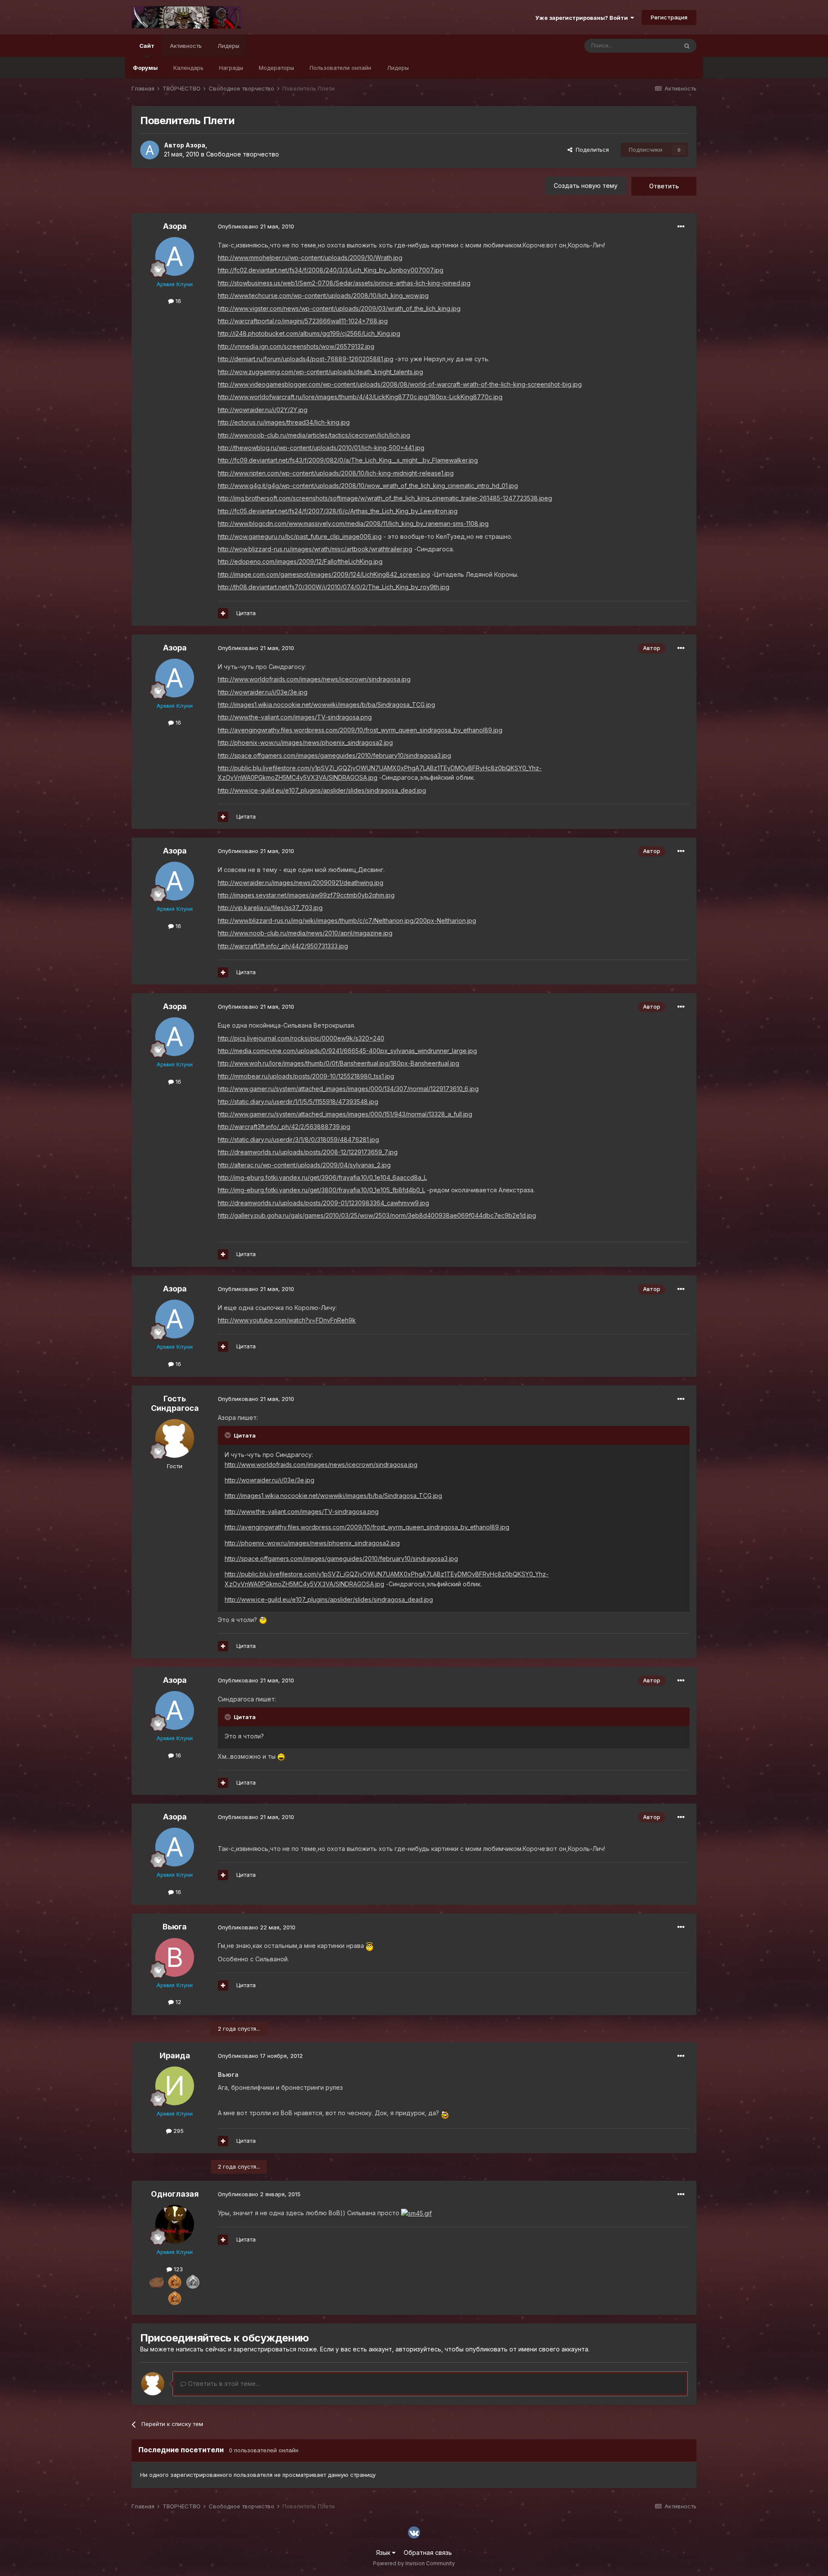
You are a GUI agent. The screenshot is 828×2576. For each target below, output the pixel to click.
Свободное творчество (243, 154)
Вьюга (175, 1927)
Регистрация (669, 17)
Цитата (246, 613)
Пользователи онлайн (340, 68)
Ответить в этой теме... (223, 2384)
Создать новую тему (586, 186)
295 (178, 2131)
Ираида (175, 2055)
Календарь (188, 68)
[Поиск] (687, 46)
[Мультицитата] (223, 613)
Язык (384, 2553)
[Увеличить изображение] (263, 1620)
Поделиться (591, 150)
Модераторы (276, 68)
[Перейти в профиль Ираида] (175, 2086)
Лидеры (398, 68)
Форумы (145, 68)
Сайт (147, 46)
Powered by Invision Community (414, 2563)
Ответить (664, 186)
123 (177, 2269)
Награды (231, 68)
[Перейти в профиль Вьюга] (175, 1957)
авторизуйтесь (418, 2349)
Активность (186, 46)
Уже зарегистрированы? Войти (583, 18)
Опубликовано (256, 226)
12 (177, 2002)
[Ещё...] (681, 227)
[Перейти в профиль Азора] (150, 150)
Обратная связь (428, 2553)
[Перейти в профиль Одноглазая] (175, 2224)
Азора (195, 145)
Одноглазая (175, 2194)
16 (177, 301)
